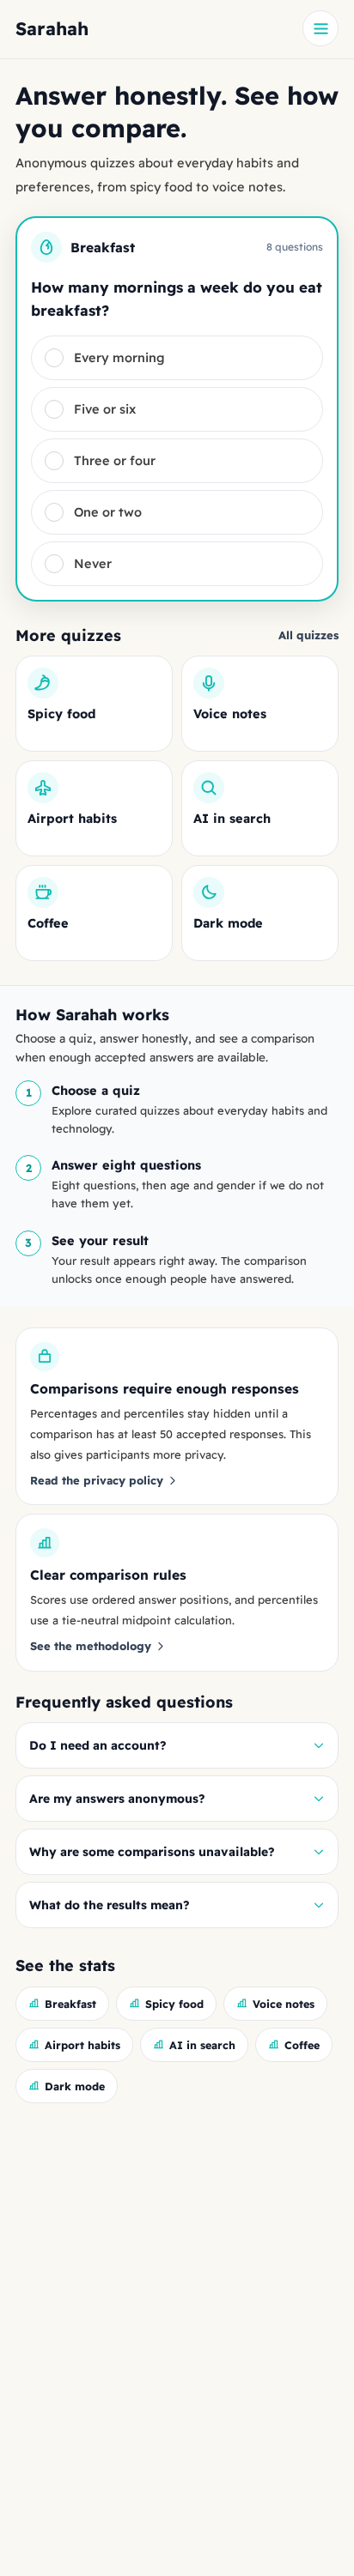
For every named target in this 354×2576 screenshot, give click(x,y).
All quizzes (308, 635)
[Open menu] (320, 28)
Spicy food (174, 2004)
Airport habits (82, 2045)
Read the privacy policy (97, 1480)
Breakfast (70, 2004)
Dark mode (75, 2086)
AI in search (202, 2045)
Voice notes (284, 2004)
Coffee (302, 2045)
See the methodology (91, 1646)
